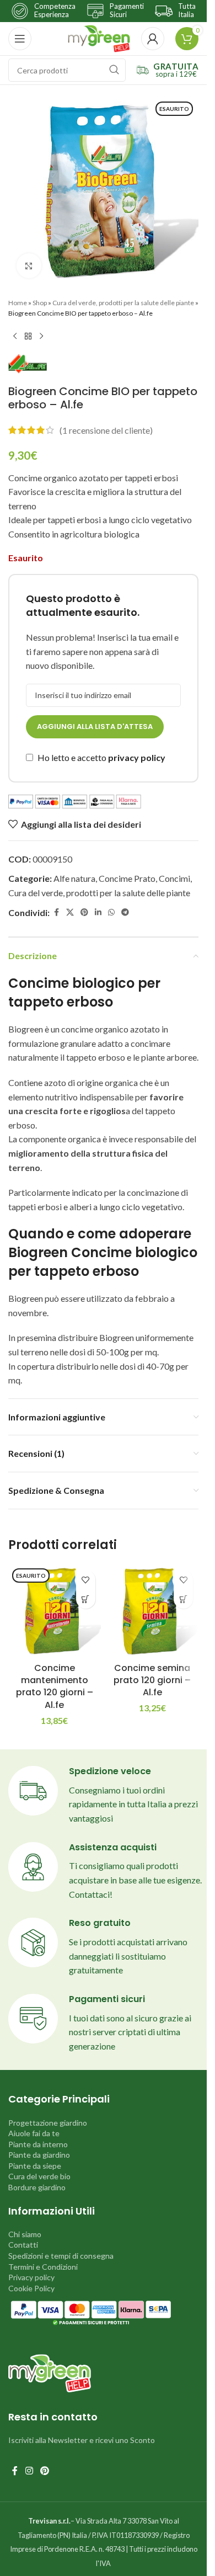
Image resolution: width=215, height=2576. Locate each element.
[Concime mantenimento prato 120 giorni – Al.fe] (55, 1611)
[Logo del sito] (99, 37)
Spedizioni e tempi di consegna (61, 2256)
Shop (40, 303)
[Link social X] (70, 912)
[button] (183, 1599)
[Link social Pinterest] (84, 912)
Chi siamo (25, 2234)
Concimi (174, 878)
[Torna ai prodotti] (28, 336)
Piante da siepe (35, 2166)
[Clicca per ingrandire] (29, 266)
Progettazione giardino (48, 2123)
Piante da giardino (39, 2155)
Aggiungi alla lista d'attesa (95, 727)
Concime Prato (127, 878)
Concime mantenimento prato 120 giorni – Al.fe (55, 1686)
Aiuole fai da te (34, 2133)
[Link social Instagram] (29, 2471)
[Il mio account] (153, 39)
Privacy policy (31, 2277)
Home (18, 303)
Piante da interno (38, 2144)
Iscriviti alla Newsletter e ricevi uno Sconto (82, 2440)
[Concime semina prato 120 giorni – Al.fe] (153, 1611)
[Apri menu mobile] (20, 39)
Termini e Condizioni (43, 2267)
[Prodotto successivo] (41, 336)
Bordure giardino (37, 2187)
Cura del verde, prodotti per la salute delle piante (123, 303)
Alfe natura (74, 878)
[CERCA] (114, 70)
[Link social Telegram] (125, 912)
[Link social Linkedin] (98, 912)
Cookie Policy (31, 2288)
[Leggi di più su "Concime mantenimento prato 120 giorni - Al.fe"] (86, 1599)
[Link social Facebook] (56, 912)
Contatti (23, 2245)
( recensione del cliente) (106, 430)
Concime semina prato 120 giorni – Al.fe (152, 1680)
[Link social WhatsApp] (111, 912)
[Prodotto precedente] (15, 336)
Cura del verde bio (39, 2176)
